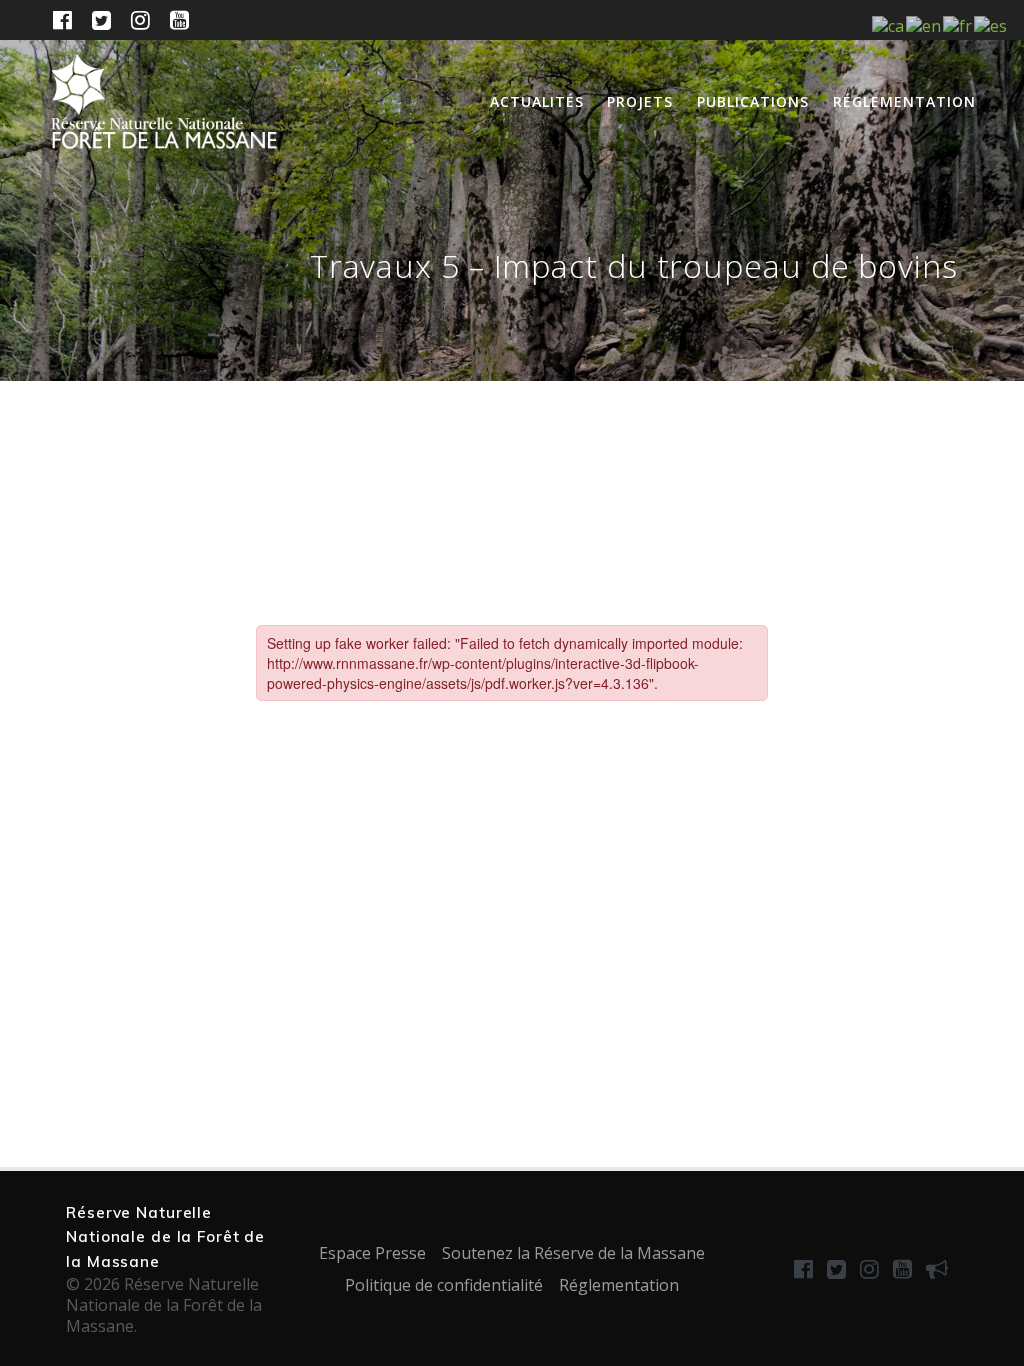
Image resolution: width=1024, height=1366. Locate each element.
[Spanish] (991, 25)
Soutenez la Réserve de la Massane (573, 1253)
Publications (753, 101)
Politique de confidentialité (444, 1285)
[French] (958, 25)
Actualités (537, 101)
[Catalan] (889, 25)
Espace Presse (372, 1253)
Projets (640, 101)
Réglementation (904, 101)
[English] (924, 25)
